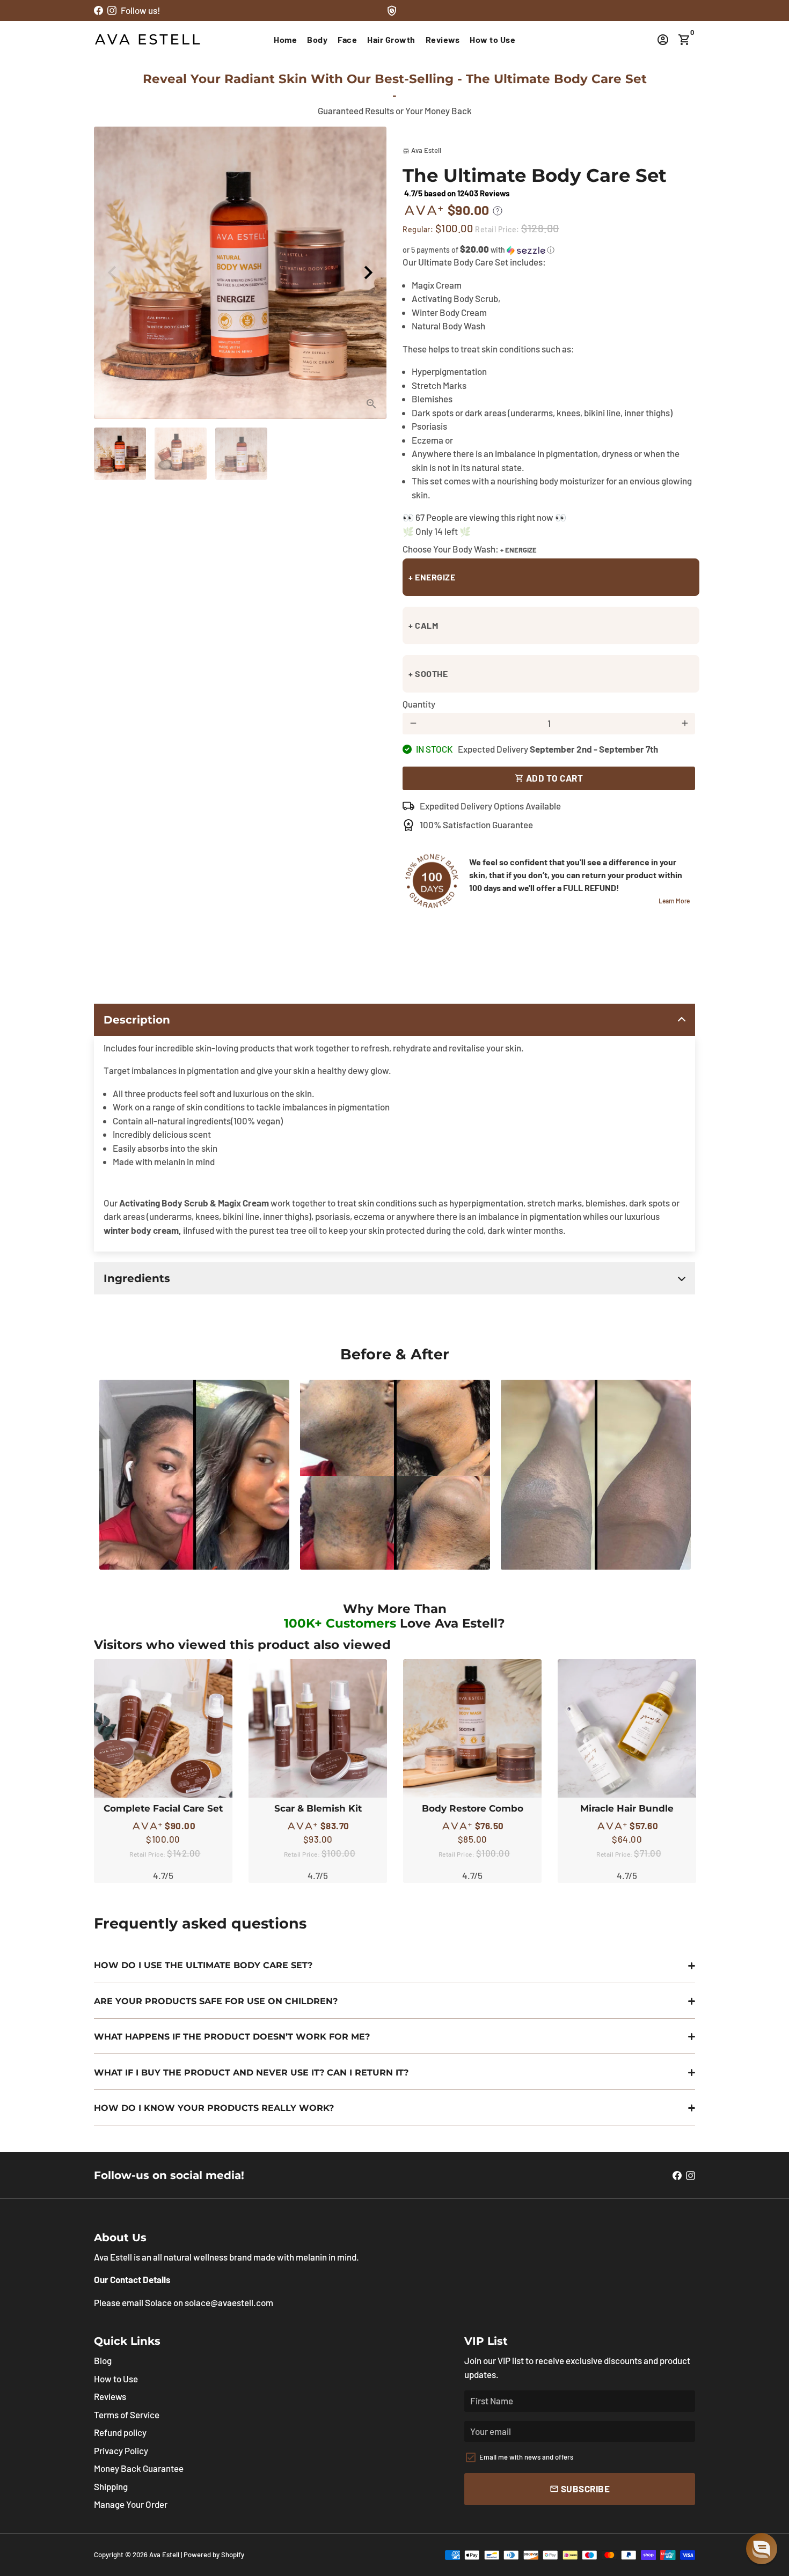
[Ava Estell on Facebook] (98, 10)
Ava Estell (164, 2555)
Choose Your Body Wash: (470, 549)
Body (317, 39)
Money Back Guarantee (139, 2468)
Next (368, 273)
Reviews (443, 39)
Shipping (111, 2486)
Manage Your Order (131, 2504)
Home (285, 39)
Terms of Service (127, 2415)
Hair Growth (391, 39)
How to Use (492, 39)
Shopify (233, 2555)
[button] (549, 250)
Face (347, 39)
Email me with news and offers (526, 2457)
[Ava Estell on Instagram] (112, 10)
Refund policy (120, 2432)
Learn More (674, 901)
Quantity (419, 704)
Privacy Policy (121, 2450)
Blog (103, 2360)
